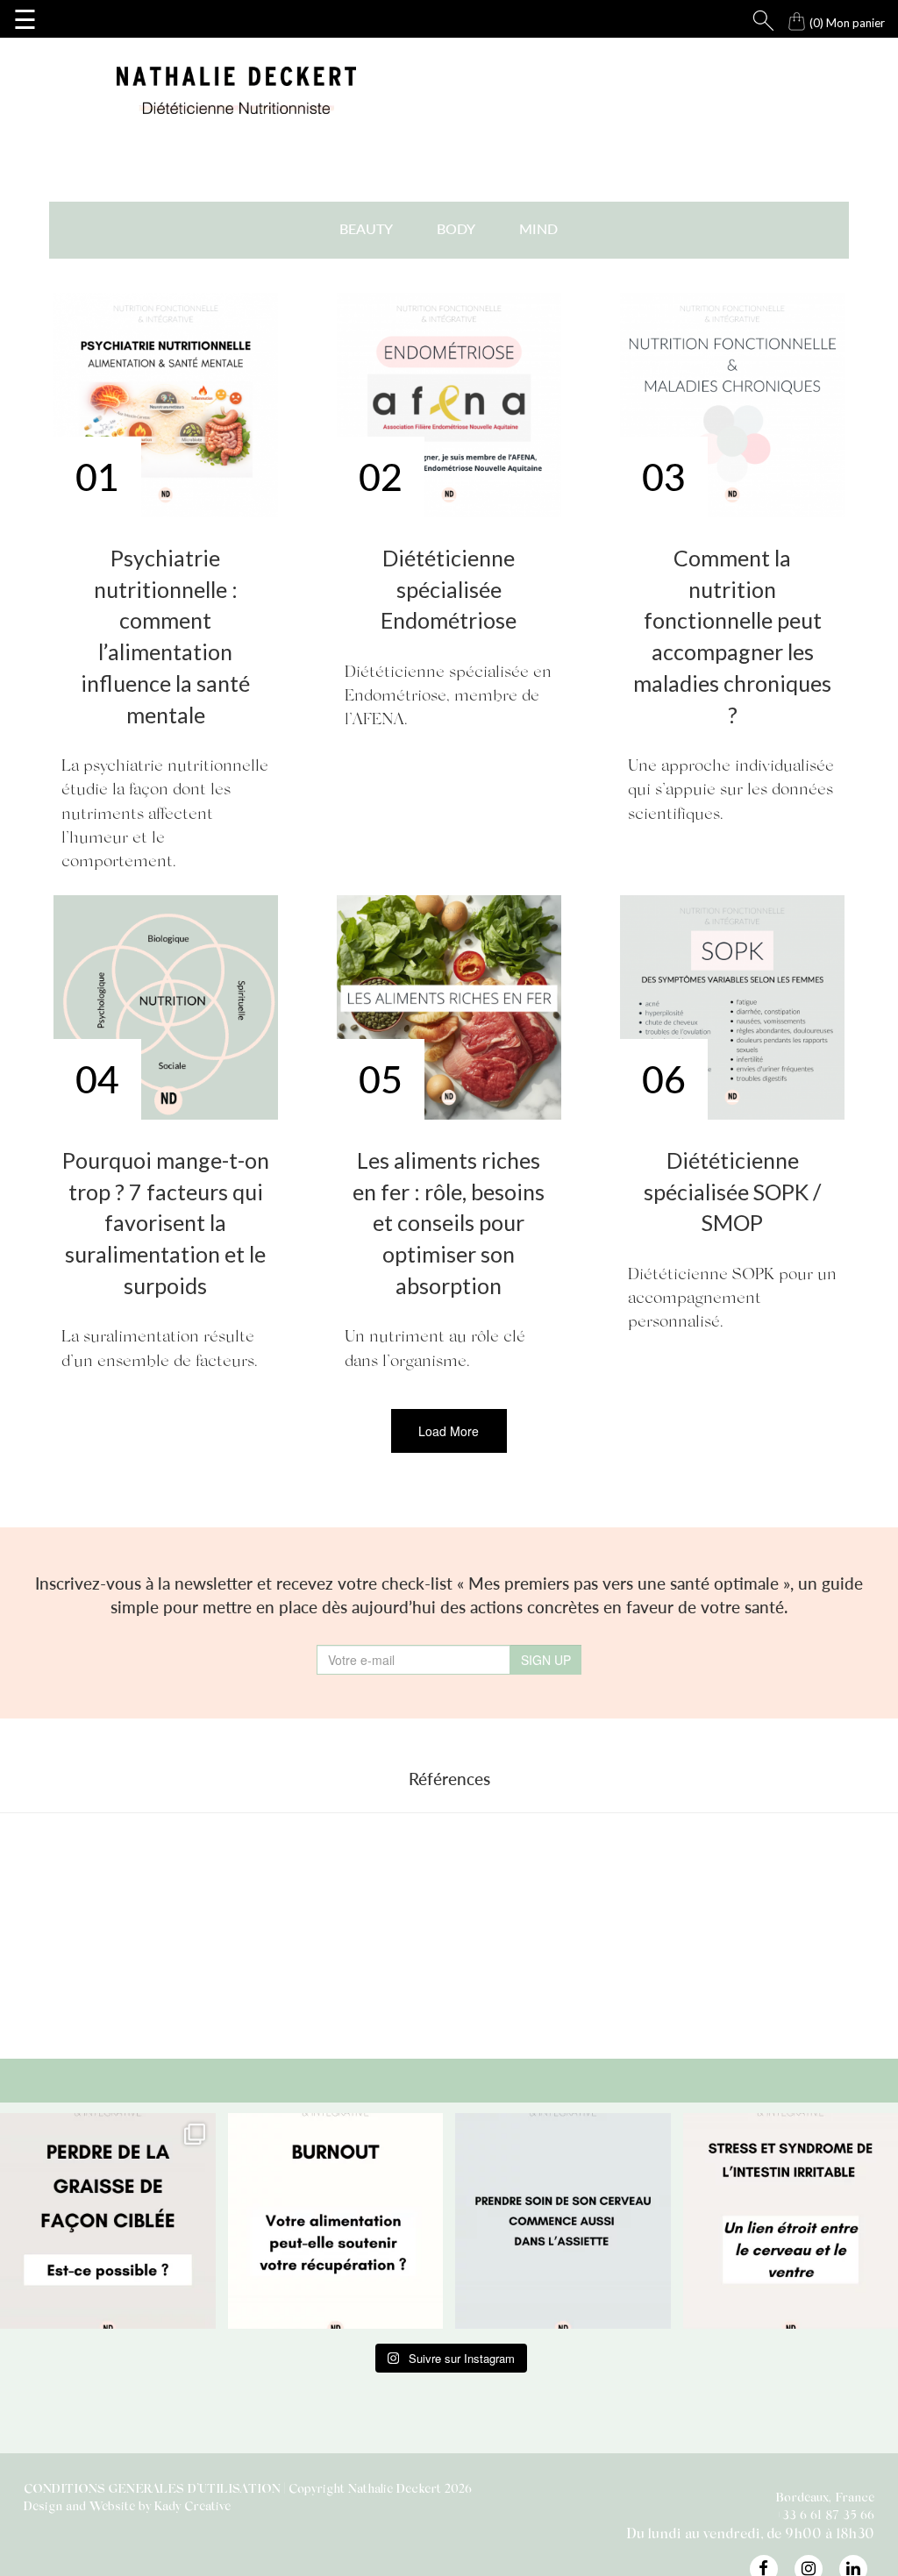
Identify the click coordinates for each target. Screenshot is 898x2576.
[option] (210, 1932)
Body (456, 228)
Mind (538, 228)
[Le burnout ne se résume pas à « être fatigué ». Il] (336, 2221)
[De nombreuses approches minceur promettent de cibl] (108, 2221)
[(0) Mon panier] (780, 17)
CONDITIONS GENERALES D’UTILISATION (152, 2488)
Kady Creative (192, 2505)
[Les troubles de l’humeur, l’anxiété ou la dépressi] (563, 2221)
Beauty (366, 228)
